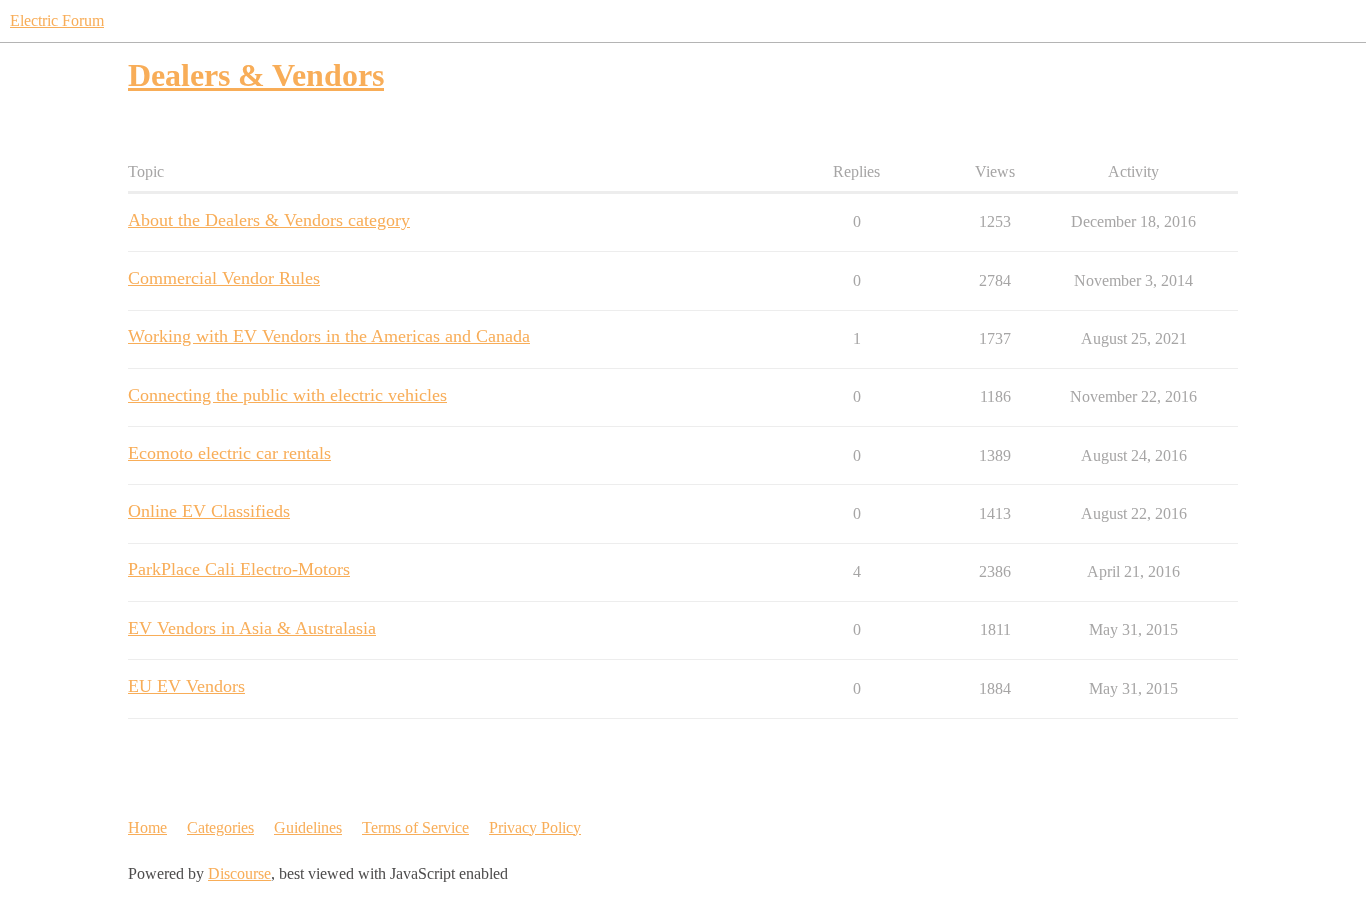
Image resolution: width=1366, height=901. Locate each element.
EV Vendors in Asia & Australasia (252, 628)
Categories (220, 827)
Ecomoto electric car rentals (229, 453)
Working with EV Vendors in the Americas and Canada (329, 336)
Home (147, 827)
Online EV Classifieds (209, 511)
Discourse (239, 873)
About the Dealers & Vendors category (269, 220)
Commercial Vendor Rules (224, 278)
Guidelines (308, 827)
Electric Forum (57, 20)
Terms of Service (415, 827)
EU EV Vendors (186, 686)
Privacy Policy (535, 827)
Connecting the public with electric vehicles (287, 395)
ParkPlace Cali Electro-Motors (239, 569)
